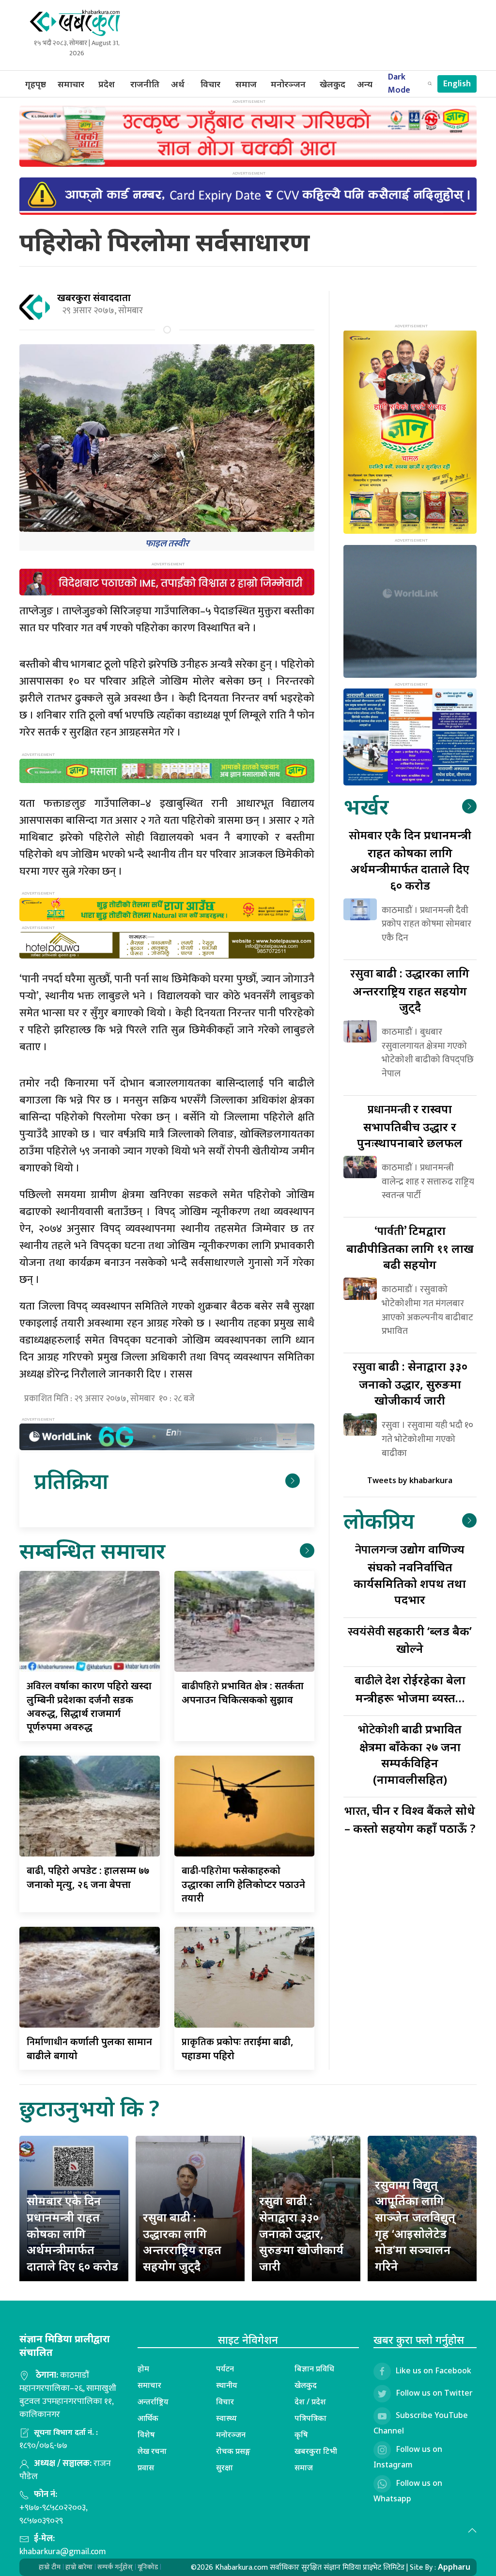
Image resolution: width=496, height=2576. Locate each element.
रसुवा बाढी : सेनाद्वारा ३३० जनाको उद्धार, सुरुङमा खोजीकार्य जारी (301, 2233)
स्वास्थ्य (226, 2418)
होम (143, 2368)
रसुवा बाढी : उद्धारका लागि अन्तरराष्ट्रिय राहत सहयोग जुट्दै (182, 2241)
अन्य (365, 84)
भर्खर (366, 806)
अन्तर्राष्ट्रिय (153, 2401)
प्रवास (146, 2467)
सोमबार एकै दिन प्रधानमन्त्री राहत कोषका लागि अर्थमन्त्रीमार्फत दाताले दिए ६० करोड (72, 2233)
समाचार (71, 84)
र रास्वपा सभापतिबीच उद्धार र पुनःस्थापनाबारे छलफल (410, 1126)
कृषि (301, 2434)
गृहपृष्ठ (36, 84)
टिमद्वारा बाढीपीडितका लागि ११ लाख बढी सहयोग (410, 1247)
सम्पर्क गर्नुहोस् (115, 2567)
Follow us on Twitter (434, 2393)
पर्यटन (225, 2368)
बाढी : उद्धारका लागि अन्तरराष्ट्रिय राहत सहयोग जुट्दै (410, 990)
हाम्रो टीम (50, 2567)
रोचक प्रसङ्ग (233, 2451)
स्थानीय (227, 2385)
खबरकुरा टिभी (316, 2451)
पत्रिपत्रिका (310, 2418)
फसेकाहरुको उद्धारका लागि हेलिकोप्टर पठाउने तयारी (243, 1884)
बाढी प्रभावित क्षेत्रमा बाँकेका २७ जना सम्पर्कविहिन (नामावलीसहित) (410, 1754)
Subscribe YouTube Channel (421, 2423)
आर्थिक (148, 2418)
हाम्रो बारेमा (79, 2567)
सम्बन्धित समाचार (92, 1550)
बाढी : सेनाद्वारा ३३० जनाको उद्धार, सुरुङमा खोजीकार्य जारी (410, 1383)
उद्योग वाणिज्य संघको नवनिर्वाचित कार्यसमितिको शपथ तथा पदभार (410, 1574)
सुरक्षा (225, 2467)
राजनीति (145, 84)
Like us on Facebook (434, 2371)
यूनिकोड (148, 2567)
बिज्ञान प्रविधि (314, 2368)
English (457, 84)
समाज (246, 84)
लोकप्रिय (379, 1520)
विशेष (146, 2434)
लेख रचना (152, 2451)
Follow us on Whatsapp (408, 2491)
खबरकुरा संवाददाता (94, 297)
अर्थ (178, 84)
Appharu (454, 2567)
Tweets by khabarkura (410, 1480)
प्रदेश (107, 84)
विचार (210, 84)
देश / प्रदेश (310, 2401)
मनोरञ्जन (288, 84)
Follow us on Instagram (408, 2457)
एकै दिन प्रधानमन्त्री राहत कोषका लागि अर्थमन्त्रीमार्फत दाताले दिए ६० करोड (410, 860)
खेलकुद (333, 84)
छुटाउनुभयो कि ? (89, 2108)
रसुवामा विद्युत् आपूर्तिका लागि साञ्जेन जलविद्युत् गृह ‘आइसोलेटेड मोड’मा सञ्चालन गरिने (415, 2225)
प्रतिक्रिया (71, 1480)
